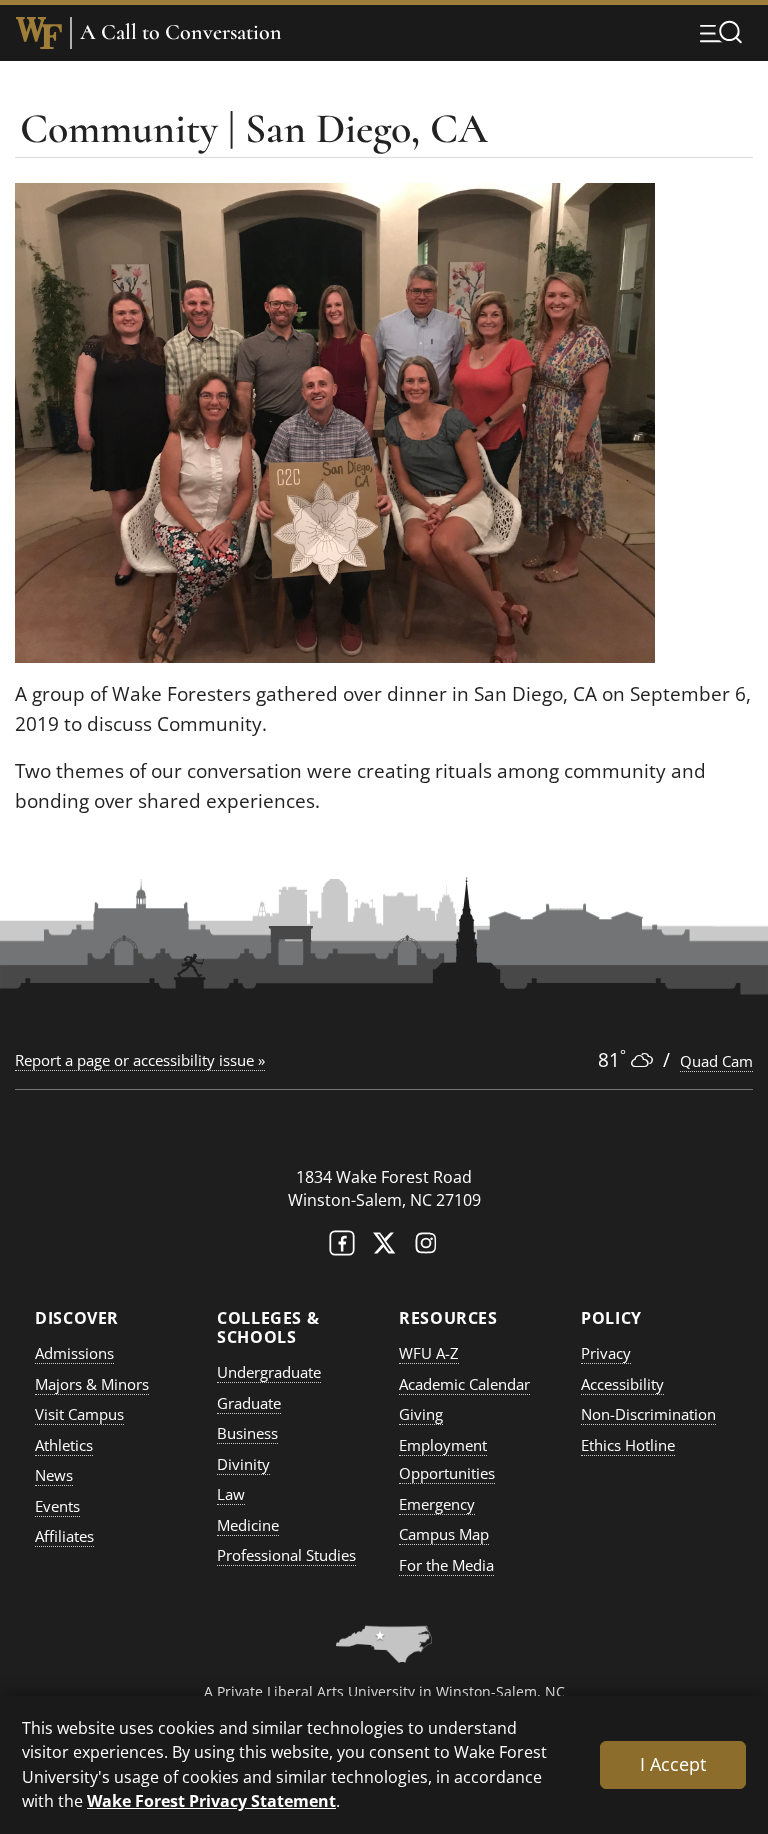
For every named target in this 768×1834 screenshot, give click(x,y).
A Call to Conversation (181, 32)
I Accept (673, 1764)
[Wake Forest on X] (384, 1247)
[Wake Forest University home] (39, 33)
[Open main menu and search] (721, 32)
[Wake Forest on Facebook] (342, 1247)
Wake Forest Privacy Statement (211, 1800)
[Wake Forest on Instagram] (426, 1247)
